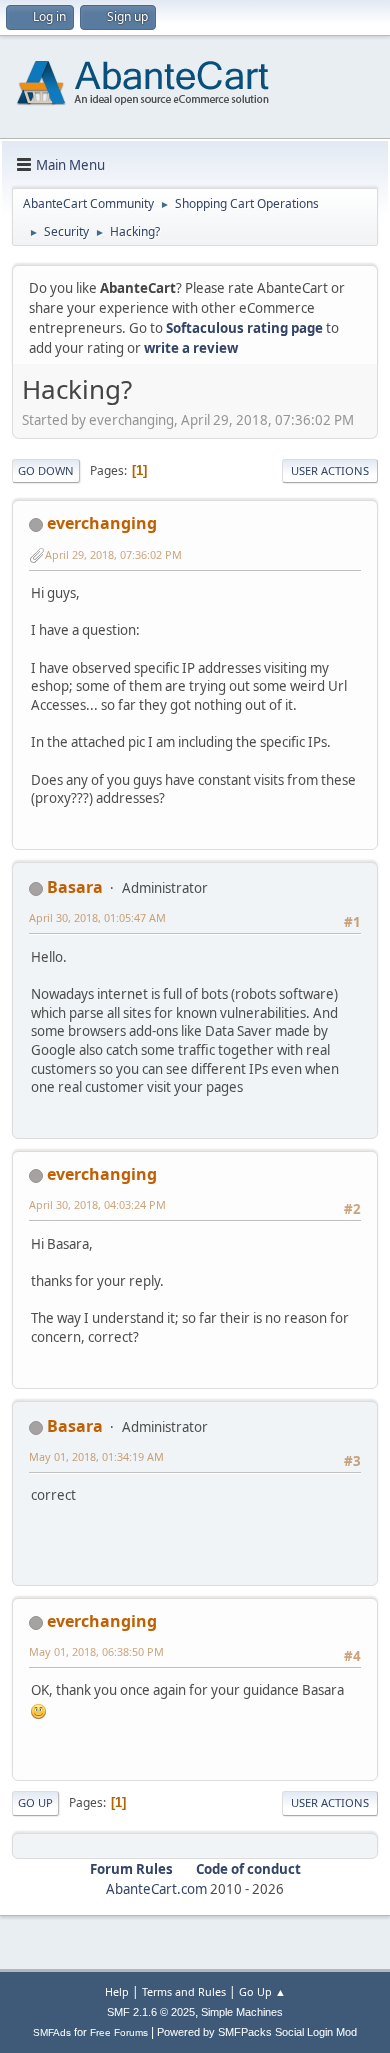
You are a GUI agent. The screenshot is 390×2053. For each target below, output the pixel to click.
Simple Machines (242, 2012)
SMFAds (52, 2032)
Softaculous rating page (244, 328)
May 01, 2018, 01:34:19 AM (96, 1456)
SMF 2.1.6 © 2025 (151, 2012)
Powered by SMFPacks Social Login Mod (257, 2032)
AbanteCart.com (156, 1889)
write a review (191, 348)
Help (117, 1991)
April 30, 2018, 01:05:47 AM (97, 917)
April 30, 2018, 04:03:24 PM (97, 1204)
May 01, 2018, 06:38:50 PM (96, 1651)
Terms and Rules (184, 1991)
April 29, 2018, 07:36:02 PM (113, 554)
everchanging (102, 523)
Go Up (35, 1802)
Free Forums (119, 2032)
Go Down (46, 470)
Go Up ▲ (262, 1991)
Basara (75, 887)
